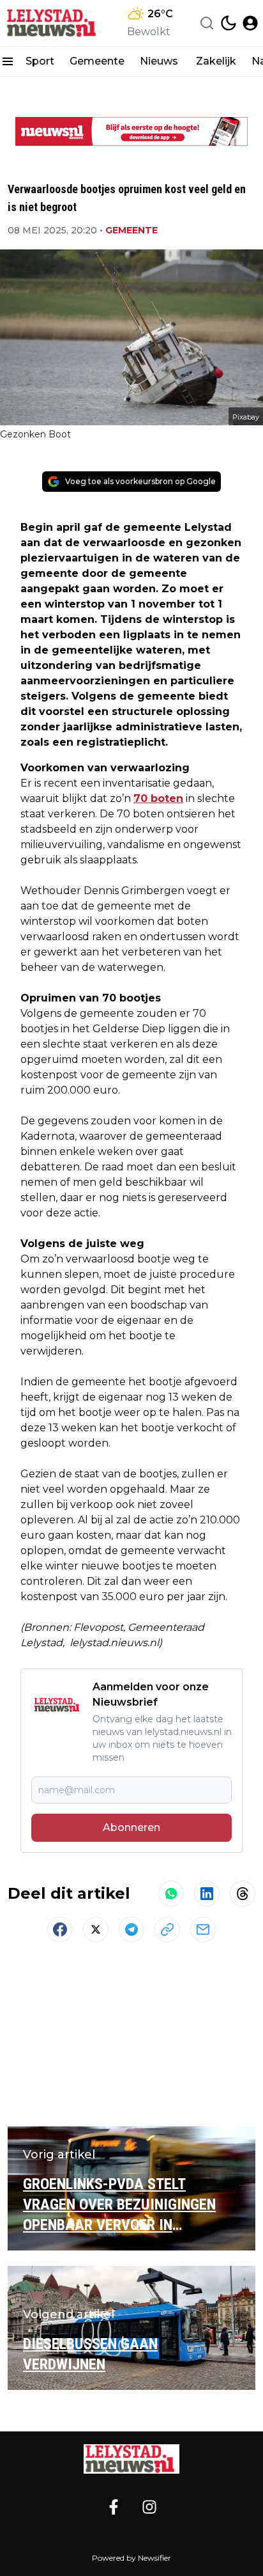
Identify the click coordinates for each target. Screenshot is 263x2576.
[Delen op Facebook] (60, 1929)
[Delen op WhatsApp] (171, 1894)
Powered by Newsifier (131, 2558)
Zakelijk (216, 61)
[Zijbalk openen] (8, 61)
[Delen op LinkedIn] (207, 1894)
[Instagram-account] (149, 2507)
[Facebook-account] (114, 2507)
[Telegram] (131, 1929)
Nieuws (160, 61)
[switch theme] (229, 23)
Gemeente (97, 61)
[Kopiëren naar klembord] (167, 1929)
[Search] (207, 23)
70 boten (158, 798)
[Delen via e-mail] (203, 1929)
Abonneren (131, 1827)
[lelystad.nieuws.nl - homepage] (53, 23)
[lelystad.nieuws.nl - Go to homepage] (131, 2459)
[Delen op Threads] (243, 1894)
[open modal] (250, 23)
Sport (40, 61)
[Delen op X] (96, 1929)
